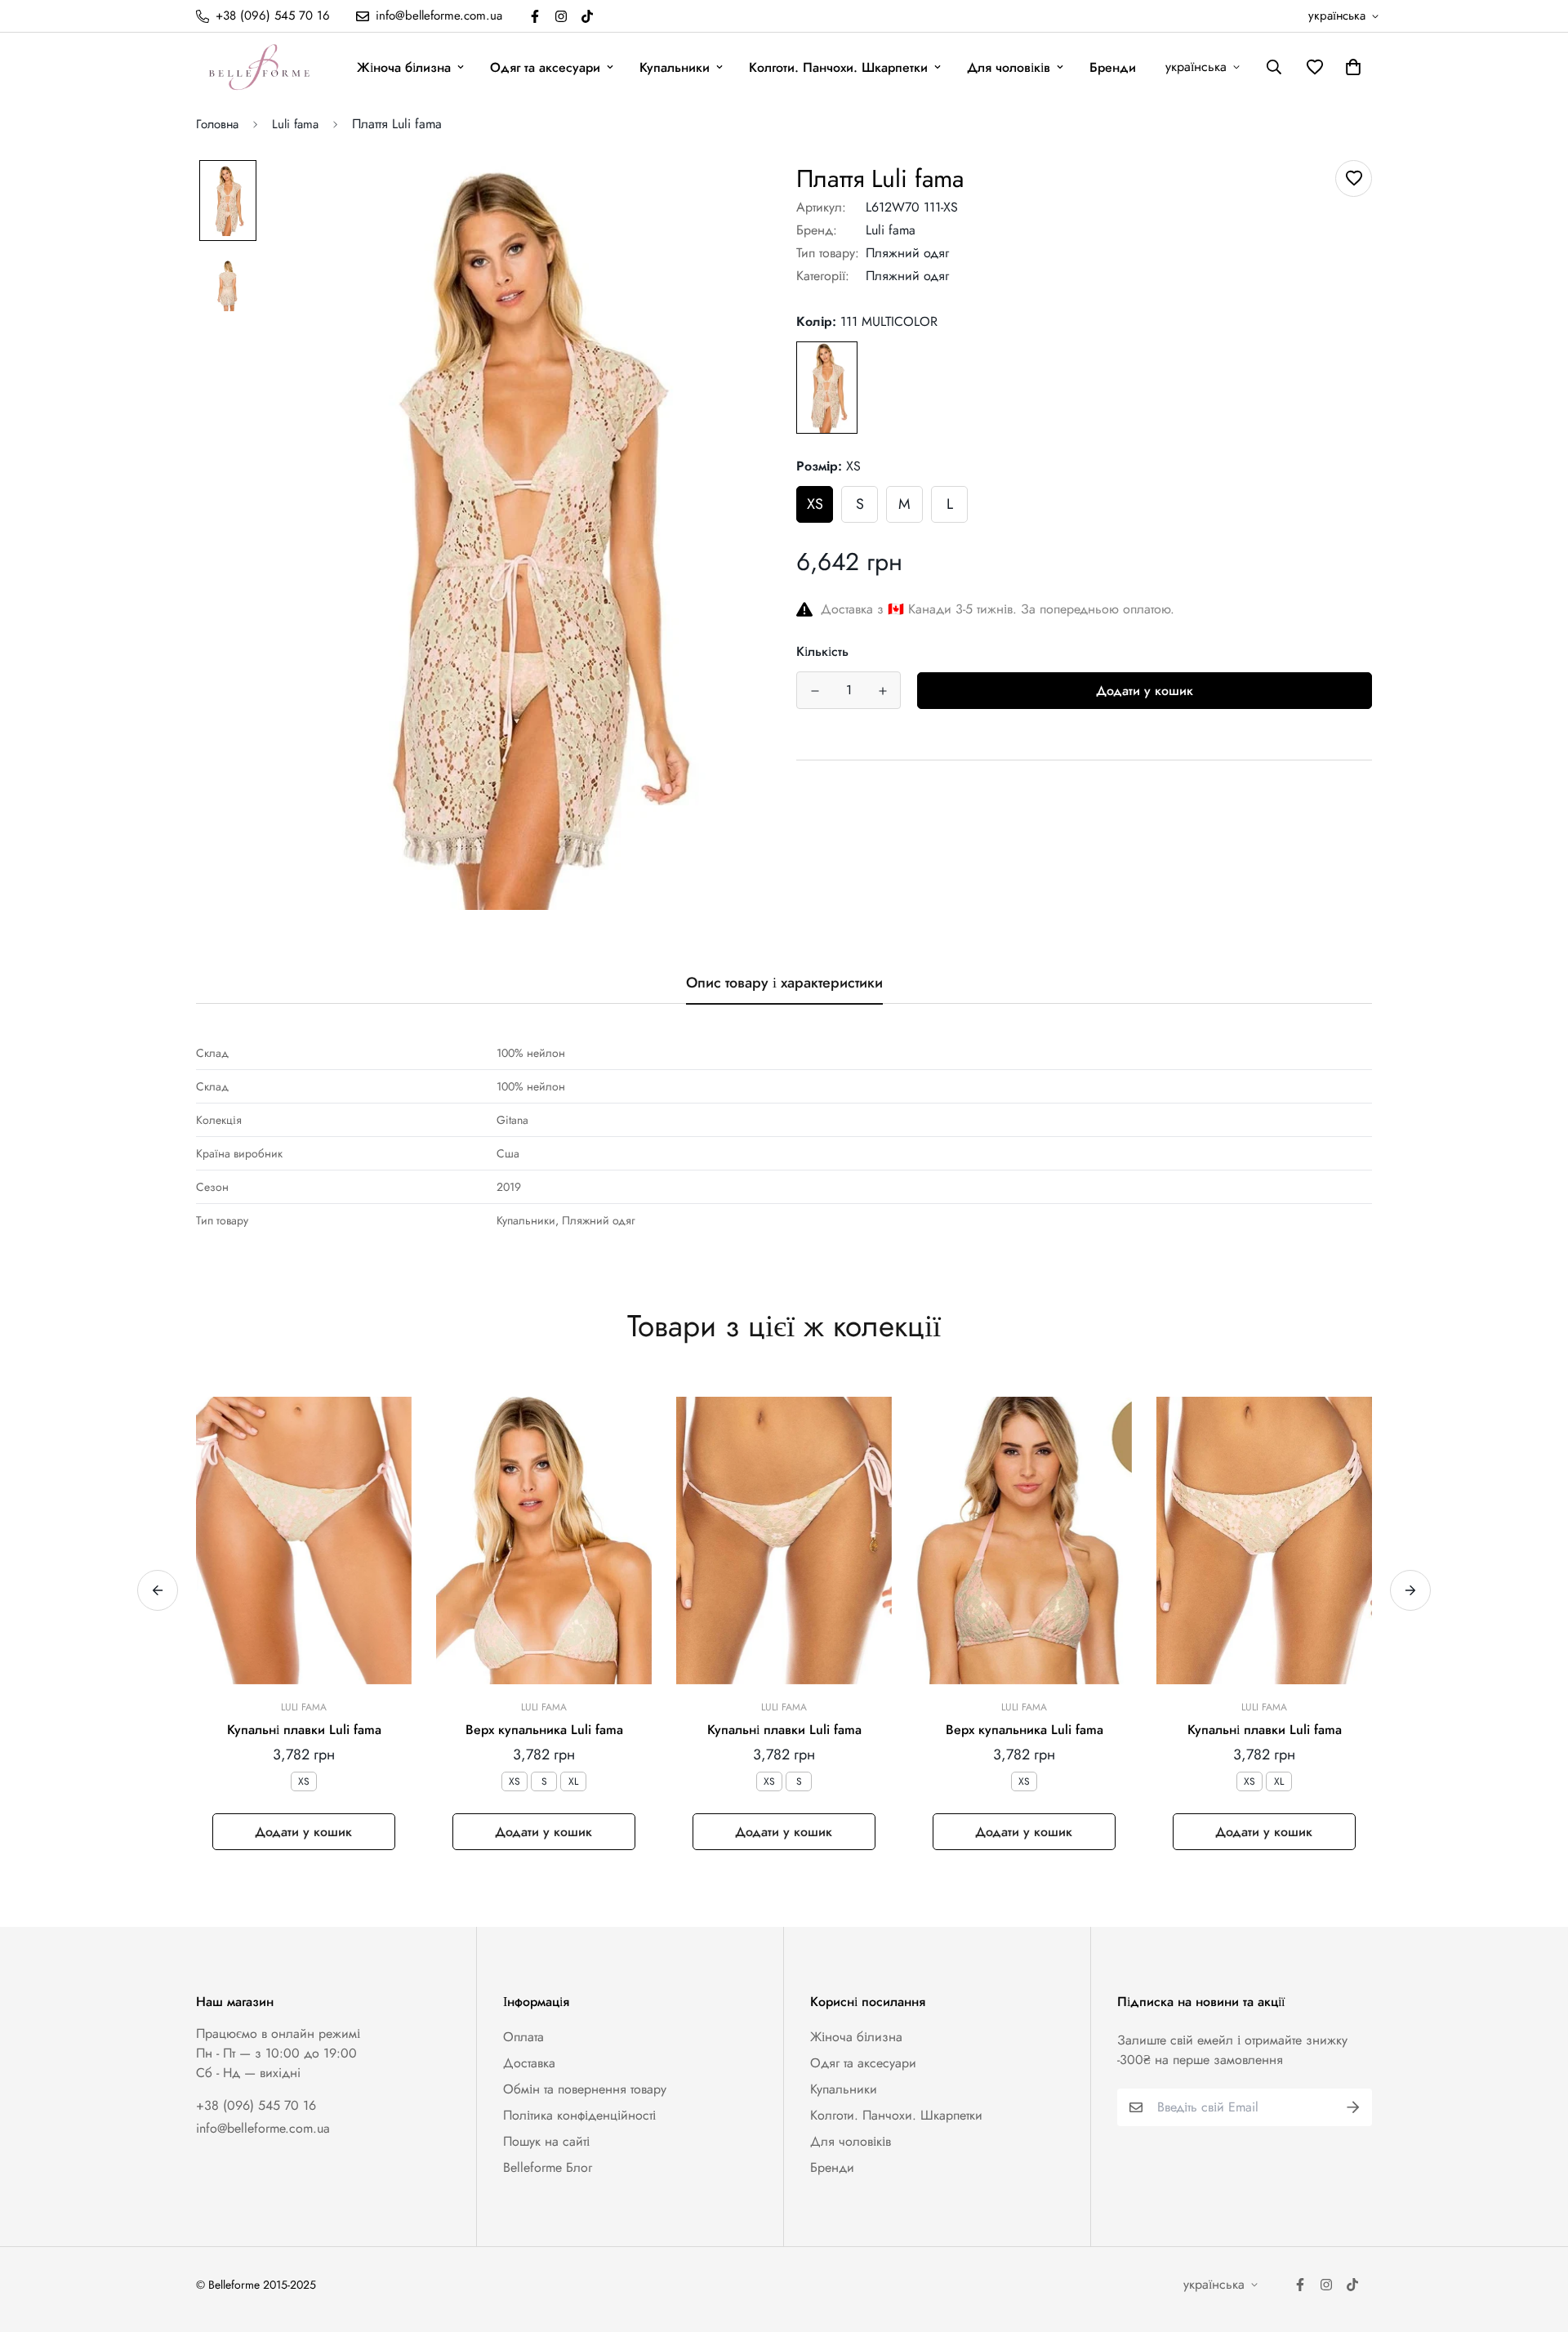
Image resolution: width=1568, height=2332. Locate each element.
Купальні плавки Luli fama (304, 1730)
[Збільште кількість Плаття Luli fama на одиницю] (882, 691)
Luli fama (295, 124)
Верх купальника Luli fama (544, 1730)
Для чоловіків (1009, 67)
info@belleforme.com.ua (263, 2128)
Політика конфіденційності (579, 2115)
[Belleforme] (261, 67)
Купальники (675, 67)
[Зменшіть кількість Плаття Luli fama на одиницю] (815, 691)
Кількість (822, 651)
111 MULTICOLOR (827, 388)
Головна (217, 124)
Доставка (529, 2063)
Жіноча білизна (404, 67)
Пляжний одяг (907, 253)
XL (573, 1781)
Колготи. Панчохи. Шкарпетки (838, 67)
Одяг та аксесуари (545, 67)
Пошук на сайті (546, 2141)
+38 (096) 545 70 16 (256, 2105)
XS (815, 504)
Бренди (1113, 67)
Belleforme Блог (548, 2167)
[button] (1350, 67)
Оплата (523, 2037)
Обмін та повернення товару (585, 2089)
